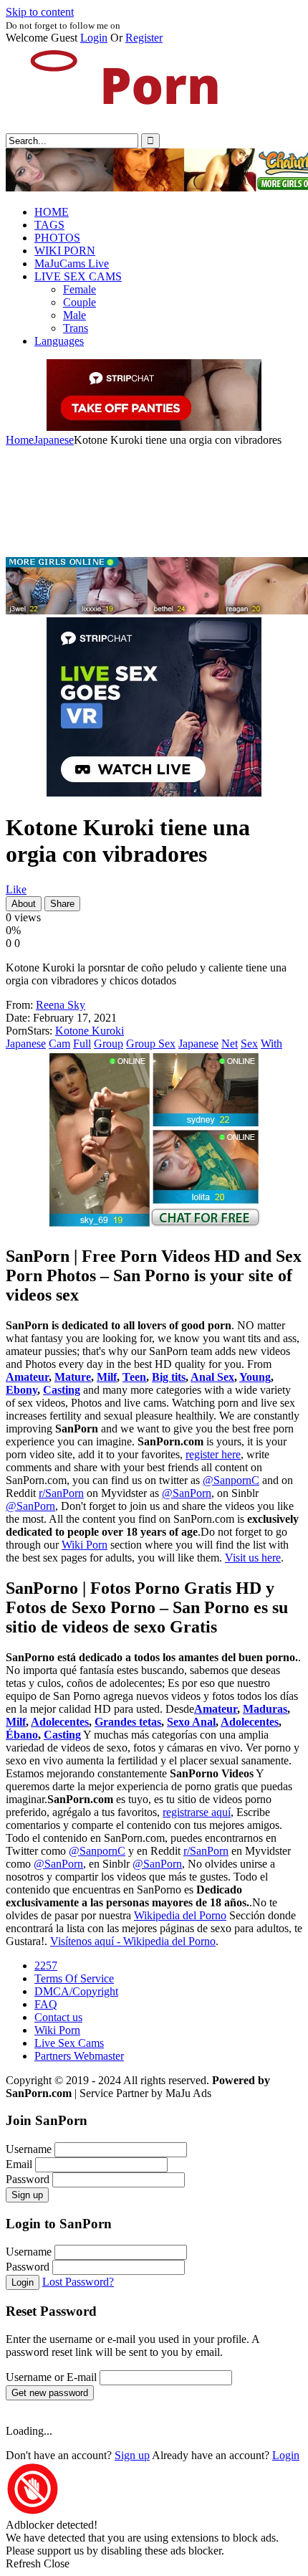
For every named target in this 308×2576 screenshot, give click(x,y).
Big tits (169, 1377)
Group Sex (151, 1044)
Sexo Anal (191, 1722)
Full (82, 1044)
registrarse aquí (197, 1812)
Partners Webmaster (79, 2056)
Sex (249, 1044)
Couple (80, 302)
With (271, 1044)
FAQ (46, 2004)
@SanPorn (187, 1493)
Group (109, 1044)
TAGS (49, 225)
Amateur (27, 1377)
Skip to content (40, 12)
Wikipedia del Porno (180, 1915)
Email (19, 2164)
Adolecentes (60, 1722)
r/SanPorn (61, 1493)
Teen (134, 1377)
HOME (52, 212)
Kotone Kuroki (90, 1031)
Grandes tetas (128, 1722)
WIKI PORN (65, 251)
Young (255, 1377)
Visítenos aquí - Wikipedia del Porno (133, 1941)
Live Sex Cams (69, 2043)
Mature (73, 1377)
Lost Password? (78, 2282)
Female (80, 289)
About (24, 904)
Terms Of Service (74, 1978)
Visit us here (253, 1558)
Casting (62, 1390)
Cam (59, 1044)
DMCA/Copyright (76, 1991)
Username (29, 2149)
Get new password (50, 2393)
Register (144, 38)
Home (20, 440)
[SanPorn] (113, 127)
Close (57, 2563)
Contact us (58, 2017)
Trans (76, 328)
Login (94, 38)
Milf (107, 1377)
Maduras (265, 1709)
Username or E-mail (51, 2377)
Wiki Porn (85, 1545)
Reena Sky (61, 1005)
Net (230, 1044)
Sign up (27, 2195)
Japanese (54, 440)
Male (74, 315)
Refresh (23, 2563)
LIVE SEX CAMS (78, 276)
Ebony (21, 1390)
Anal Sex (212, 1377)
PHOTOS (57, 238)
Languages (59, 341)
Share (62, 904)
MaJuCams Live (72, 263)
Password (28, 2179)
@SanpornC (231, 1480)
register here (213, 1454)
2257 (46, 1966)
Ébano (22, 1735)
